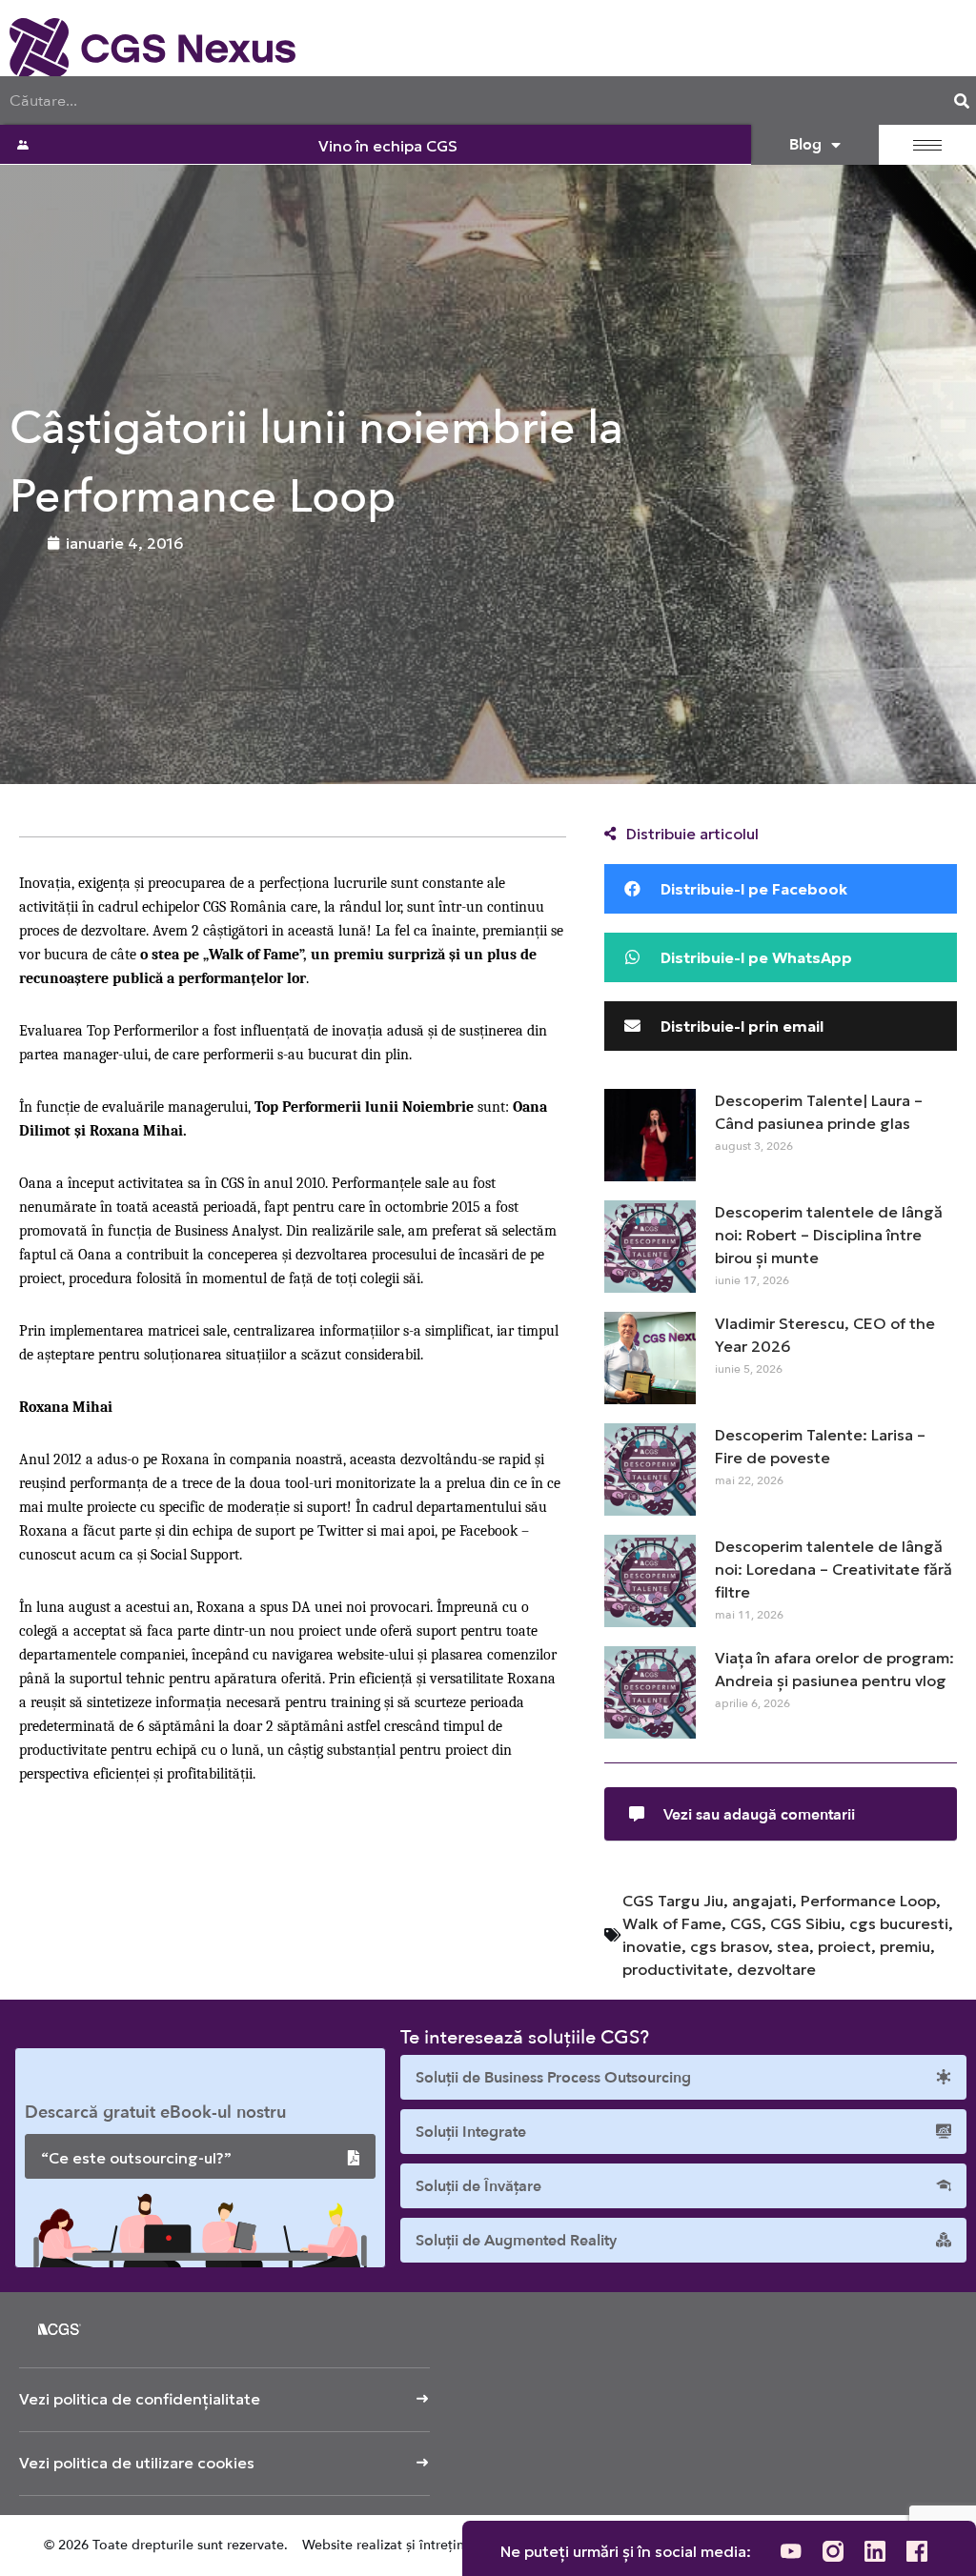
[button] (781, 889)
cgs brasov (729, 1946)
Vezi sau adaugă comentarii (759, 1815)
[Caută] (962, 101)
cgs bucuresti (899, 1923)
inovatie (652, 1946)
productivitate (675, 1969)
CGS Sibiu (805, 1923)
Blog (805, 145)
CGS (746, 1923)
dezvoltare (776, 1969)
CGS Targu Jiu (673, 1901)
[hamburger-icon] (927, 145)
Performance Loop (868, 1901)
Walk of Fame (672, 1923)
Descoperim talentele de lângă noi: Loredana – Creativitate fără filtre (834, 1569)
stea (793, 1946)
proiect (844, 1946)
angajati (762, 1901)
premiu (905, 1946)
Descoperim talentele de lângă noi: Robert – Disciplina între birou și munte (829, 1235)
